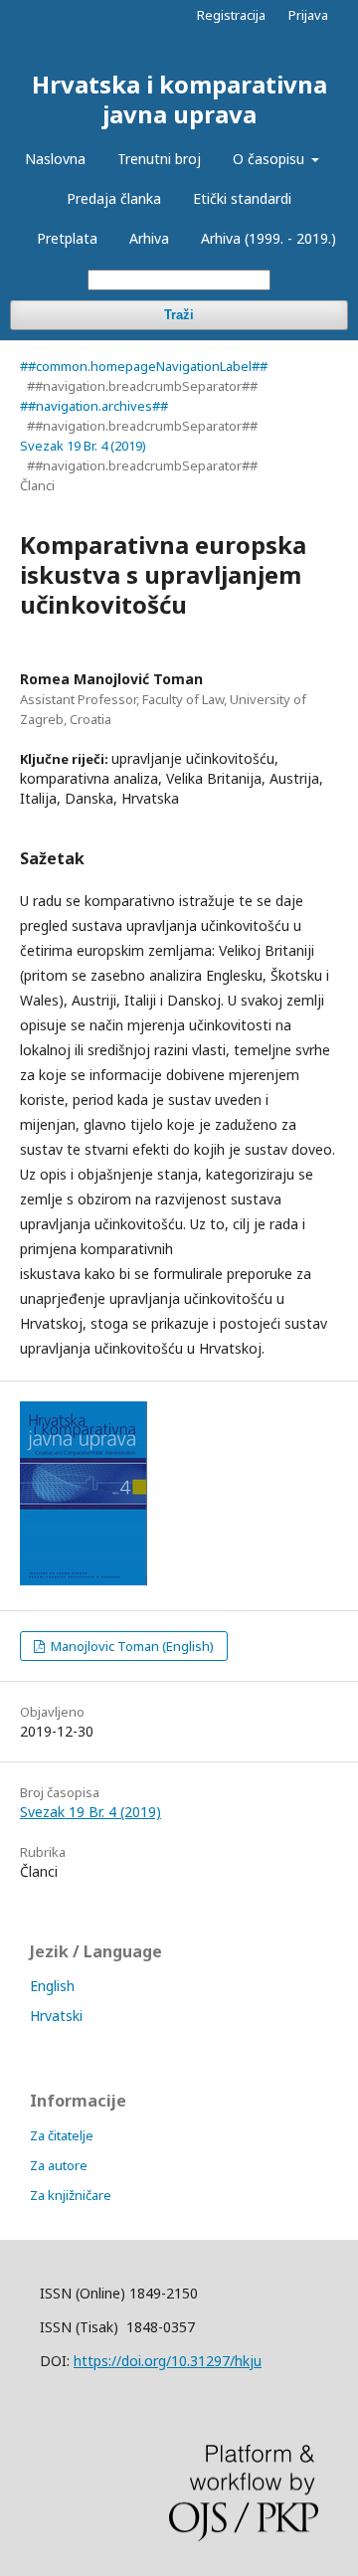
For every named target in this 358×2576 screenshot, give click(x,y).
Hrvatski (56, 2016)
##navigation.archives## (94, 406)
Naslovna (55, 159)
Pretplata (67, 238)
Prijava (308, 15)
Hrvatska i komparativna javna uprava (179, 99)
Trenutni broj (159, 159)
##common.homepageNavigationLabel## (144, 366)
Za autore (59, 2165)
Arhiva (149, 238)
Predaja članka (114, 198)
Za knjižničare (71, 2195)
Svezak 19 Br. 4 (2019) (83, 446)
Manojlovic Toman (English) (131, 1646)
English (52, 1986)
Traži (179, 315)
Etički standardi (242, 198)
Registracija (231, 15)
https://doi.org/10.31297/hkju (168, 2361)
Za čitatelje (62, 2135)
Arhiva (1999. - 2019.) (268, 238)
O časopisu (270, 159)
